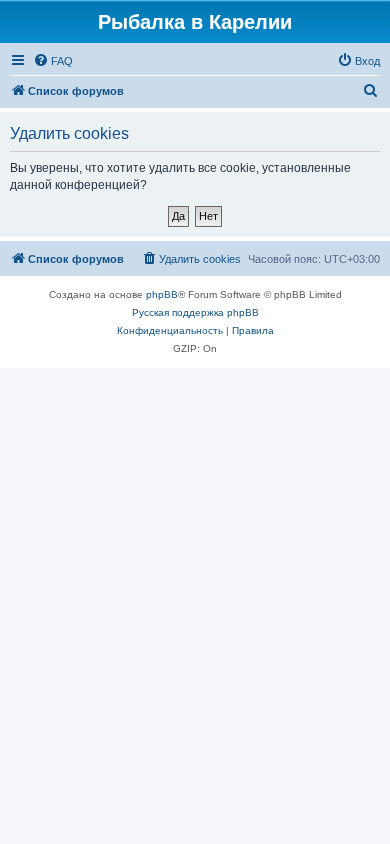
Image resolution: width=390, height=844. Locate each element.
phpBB (162, 294)
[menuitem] (53, 61)
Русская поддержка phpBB (195, 312)
